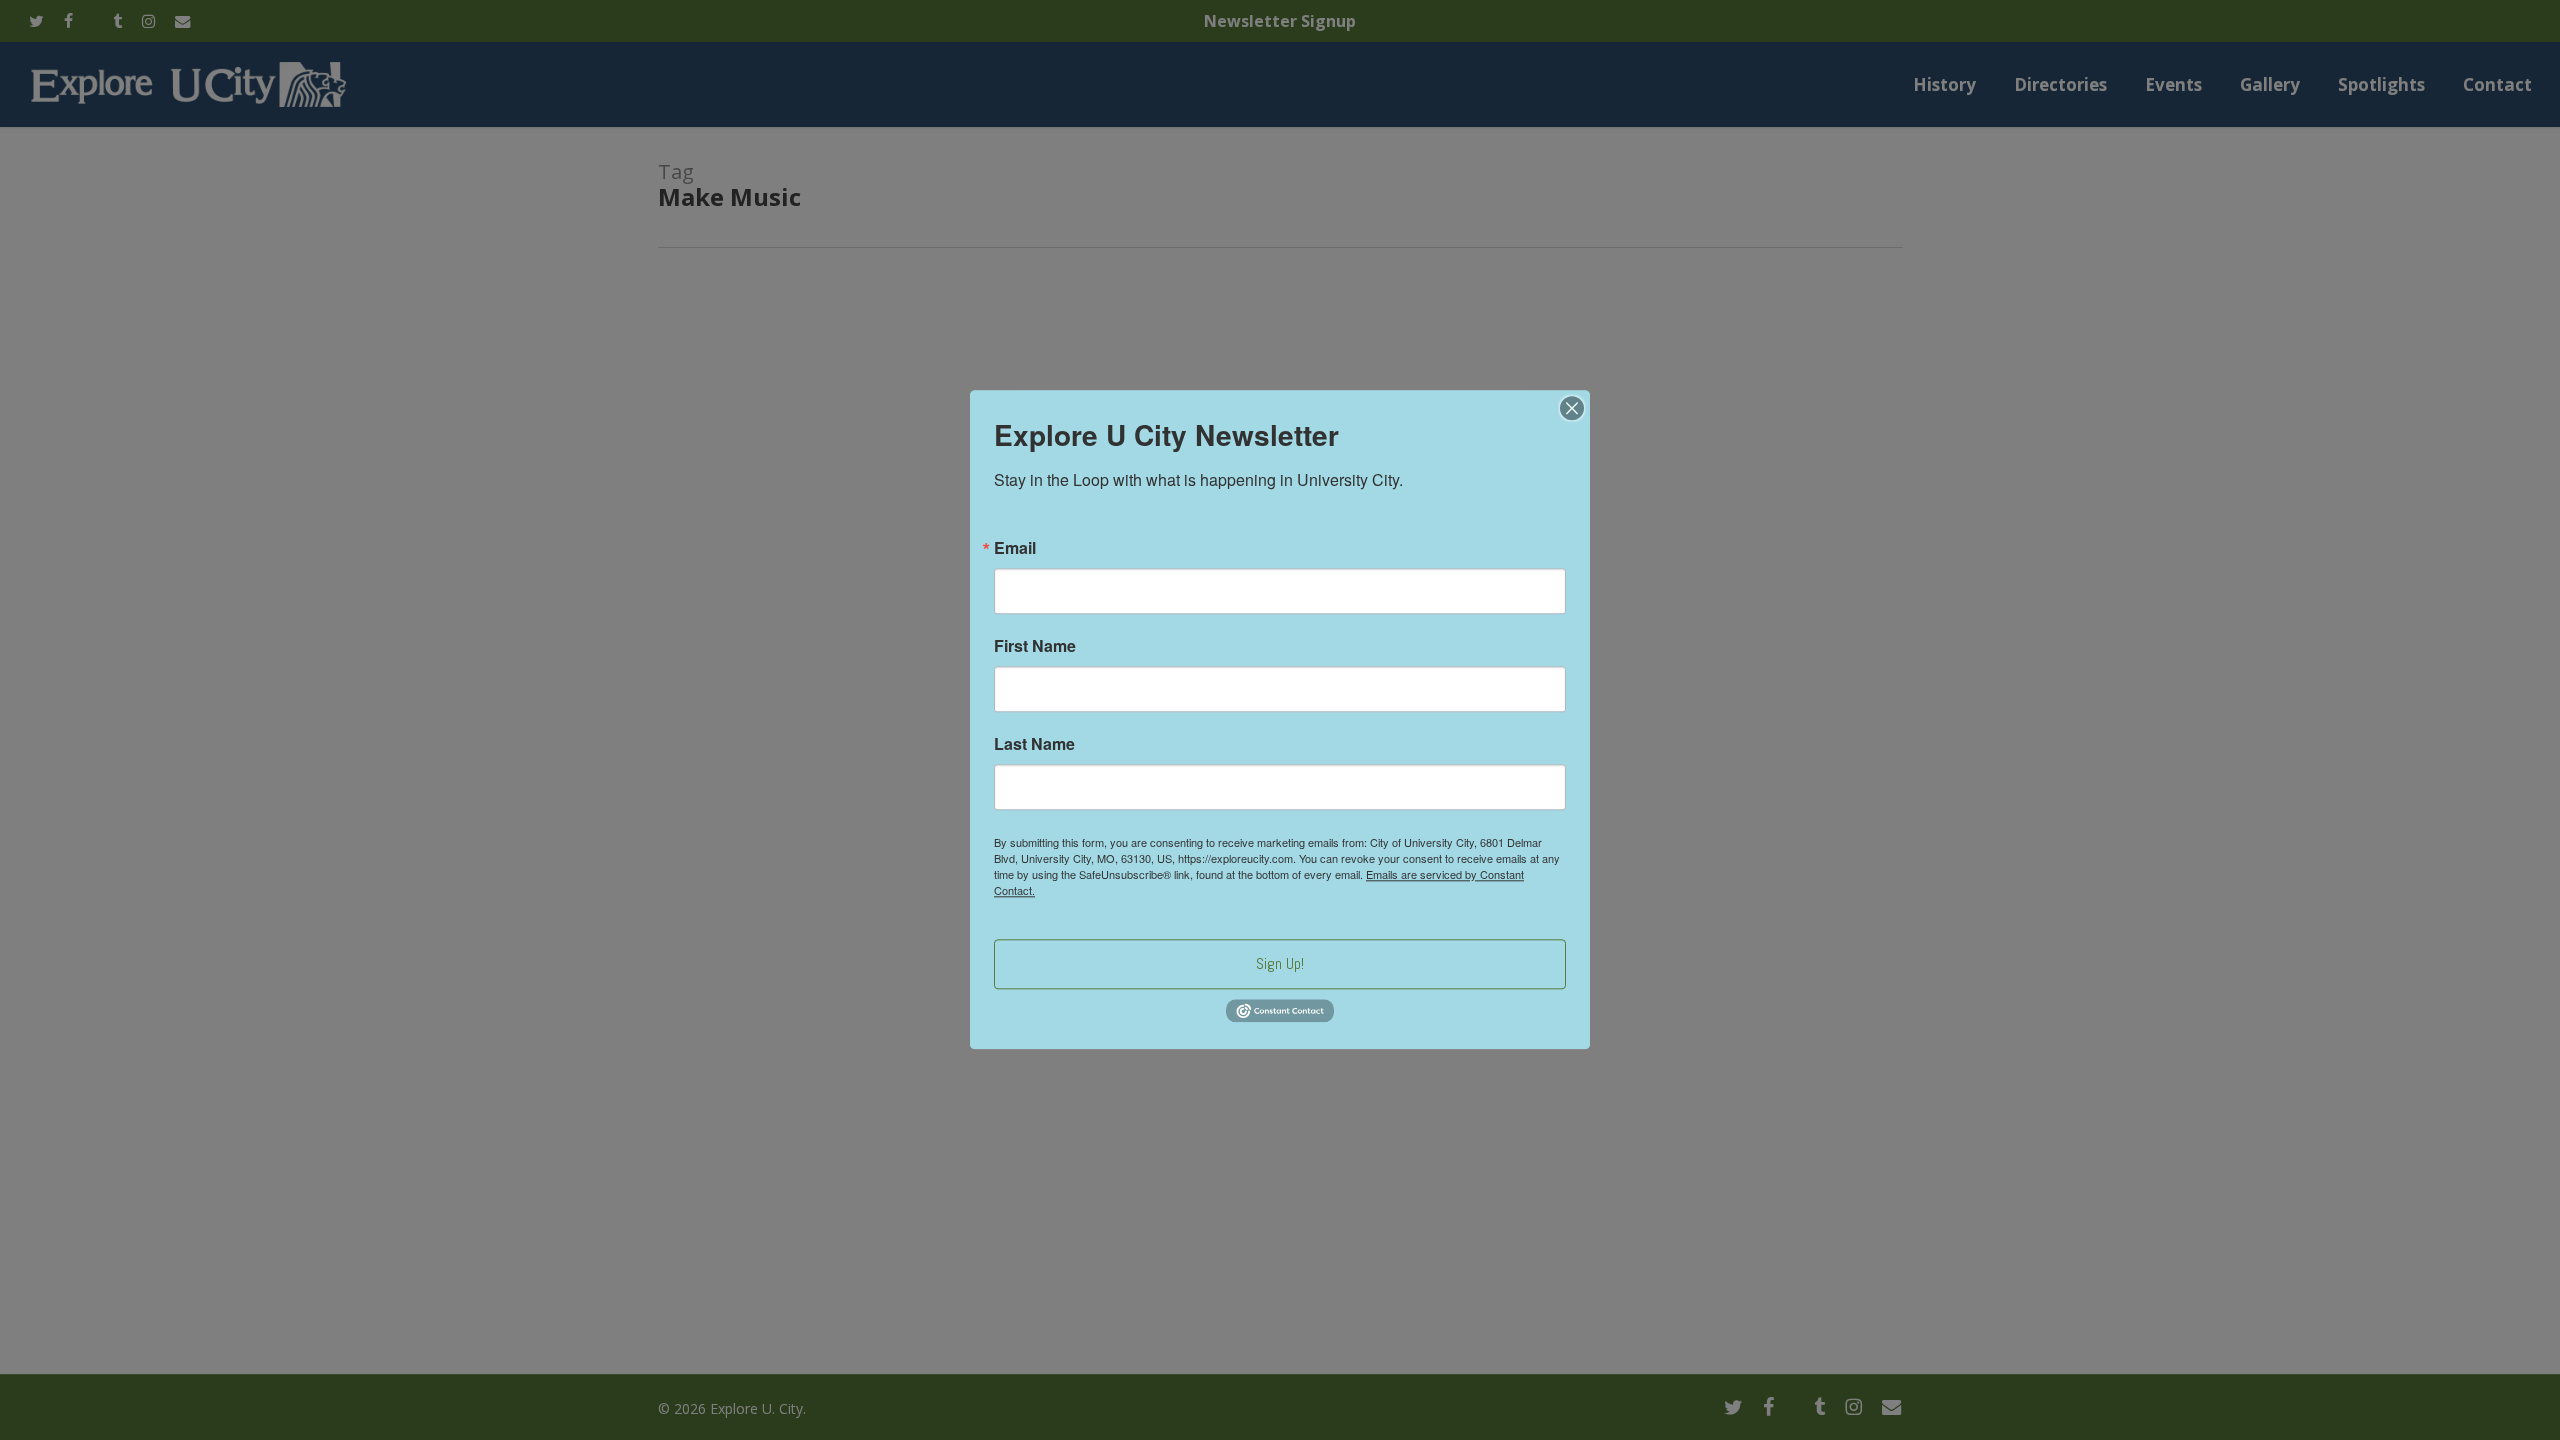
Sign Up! (1280, 963)
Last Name (1034, 744)
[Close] (1572, 408)
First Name (1035, 646)
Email (1015, 548)
